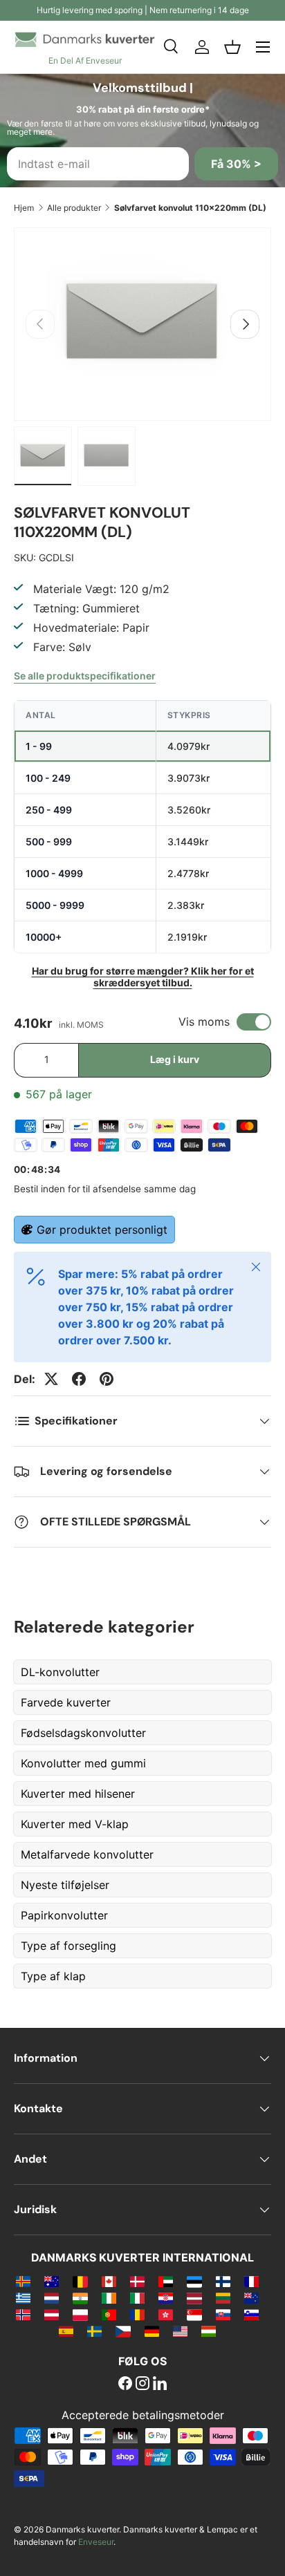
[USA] (180, 2331)
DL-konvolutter (60, 1672)
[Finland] (223, 2281)
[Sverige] (94, 2331)
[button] (232, 47)
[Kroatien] (166, 2297)
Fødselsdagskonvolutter (83, 1733)
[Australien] (52, 2281)
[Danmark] (137, 2281)
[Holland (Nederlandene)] (52, 2297)
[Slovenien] (251, 2314)
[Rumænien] (137, 2314)
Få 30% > (236, 164)
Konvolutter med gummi (83, 1763)
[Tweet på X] (51, 1379)
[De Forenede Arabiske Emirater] (166, 2281)
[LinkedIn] (160, 2385)
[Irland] (109, 2297)
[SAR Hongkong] (166, 2314)
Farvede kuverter (66, 1702)
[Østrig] (52, 2314)
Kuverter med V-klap (75, 1824)
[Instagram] (142, 2385)
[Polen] (80, 2314)
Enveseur (96, 2542)
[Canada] (109, 2281)
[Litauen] (223, 2297)
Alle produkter (74, 208)
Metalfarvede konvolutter (87, 1854)
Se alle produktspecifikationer (85, 676)
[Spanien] (66, 2331)
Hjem (24, 208)
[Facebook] (125, 2385)
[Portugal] (109, 2314)
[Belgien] (80, 2281)
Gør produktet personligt (102, 1230)
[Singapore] (194, 2314)
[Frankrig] (251, 2281)
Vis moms (204, 1022)
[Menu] (263, 47)
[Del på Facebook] (79, 1379)
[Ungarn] (209, 2331)
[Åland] (23, 2281)
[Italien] (137, 2297)
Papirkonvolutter (64, 1915)
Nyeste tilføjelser (65, 1885)
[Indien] (80, 2297)
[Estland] (194, 2281)
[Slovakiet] (223, 2314)
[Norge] (23, 2314)
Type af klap (53, 1976)
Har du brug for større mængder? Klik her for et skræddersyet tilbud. (143, 977)
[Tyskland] (152, 2331)
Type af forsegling (68, 1946)
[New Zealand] (251, 2297)
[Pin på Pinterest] (107, 1379)
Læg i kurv (175, 1059)
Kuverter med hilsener (78, 1794)
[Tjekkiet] (123, 2331)
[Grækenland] (23, 2297)
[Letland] (194, 2297)
